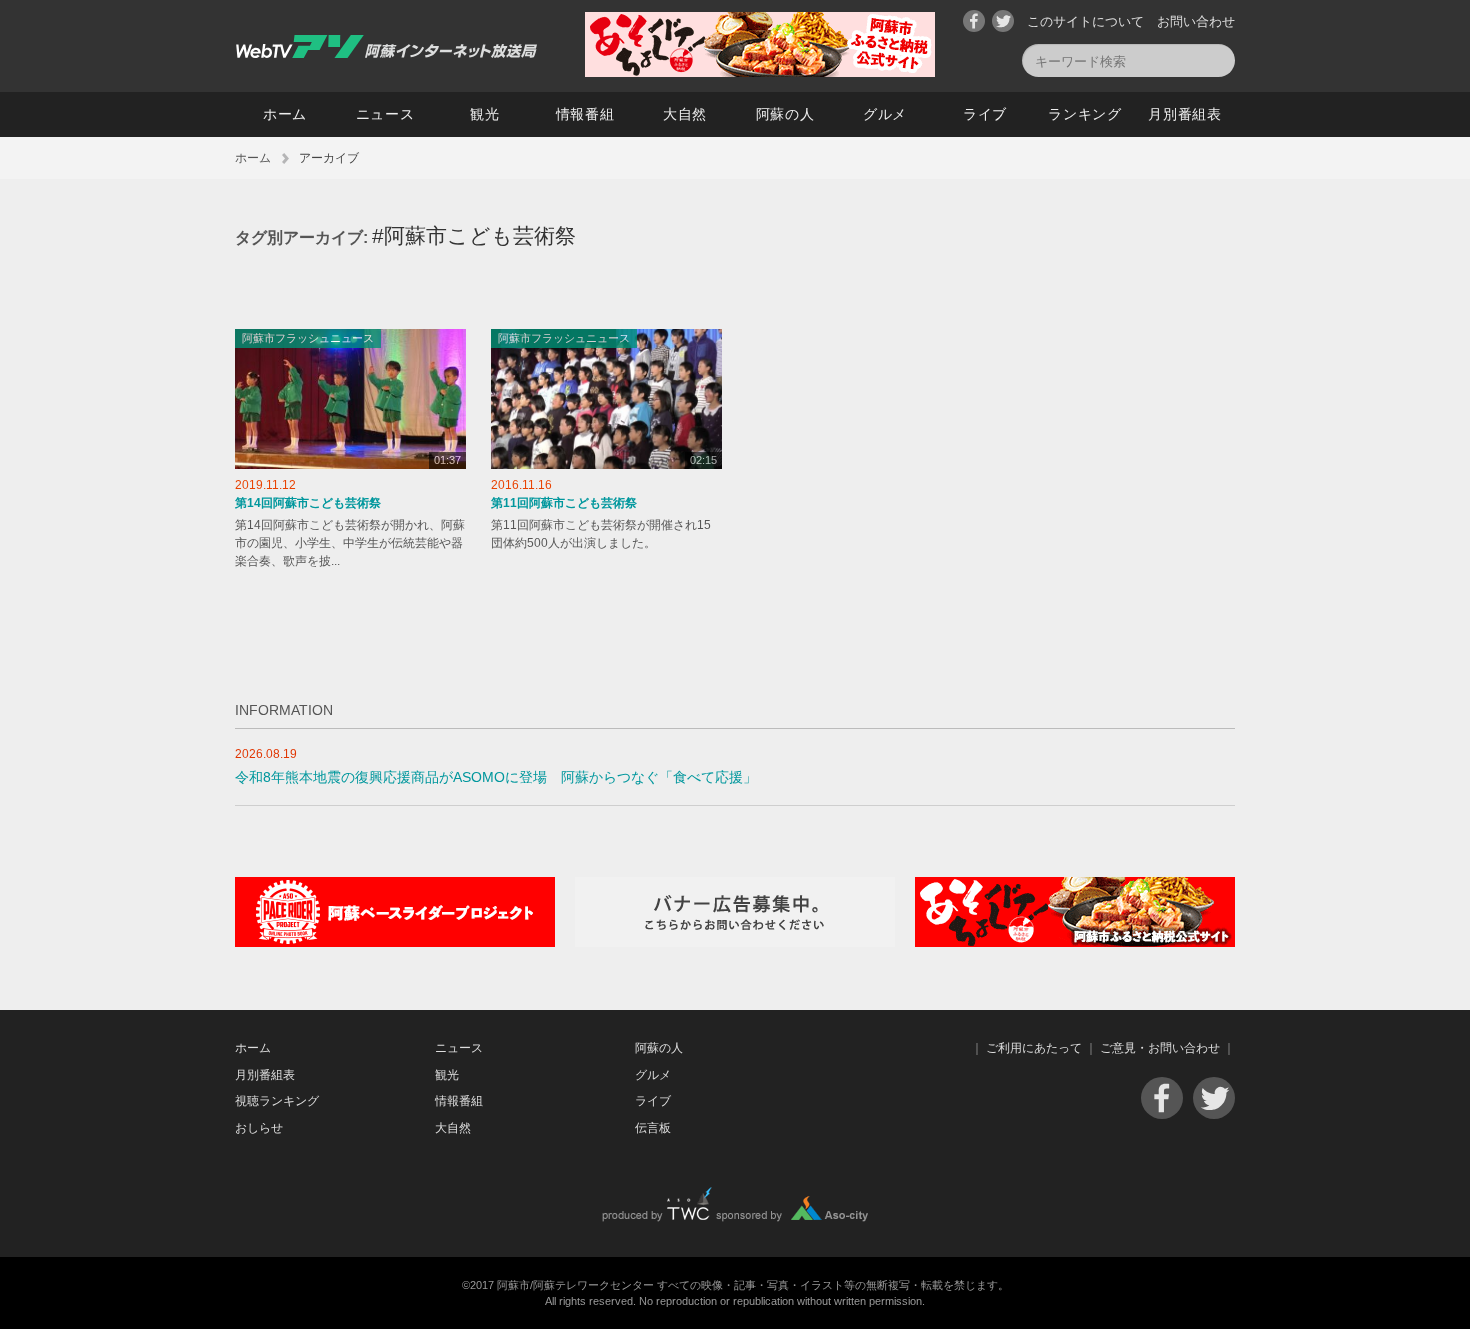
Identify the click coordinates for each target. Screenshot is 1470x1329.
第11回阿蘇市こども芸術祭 (564, 503)
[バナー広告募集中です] (735, 942)
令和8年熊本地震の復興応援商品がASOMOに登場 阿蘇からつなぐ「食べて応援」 (496, 777)
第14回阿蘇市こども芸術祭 (308, 503)
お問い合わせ (1196, 21)
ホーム (285, 114)
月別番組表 (1185, 114)
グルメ (885, 114)
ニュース (385, 114)
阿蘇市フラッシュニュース (308, 338)
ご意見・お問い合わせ (1160, 1048)
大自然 (685, 114)
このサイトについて (1085, 21)
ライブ (985, 114)
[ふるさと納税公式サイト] (760, 72)
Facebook (974, 21)
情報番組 (585, 114)
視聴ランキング (277, 1101)
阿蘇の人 (785, 114)
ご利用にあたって (1034, 1048)
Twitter (1003, 21)
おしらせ (259, 1128)
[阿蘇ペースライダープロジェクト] (395, 942)
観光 (484, 114)
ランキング (1085, 114)
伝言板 (653, 1128)
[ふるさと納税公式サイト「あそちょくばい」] (1075, 942)
